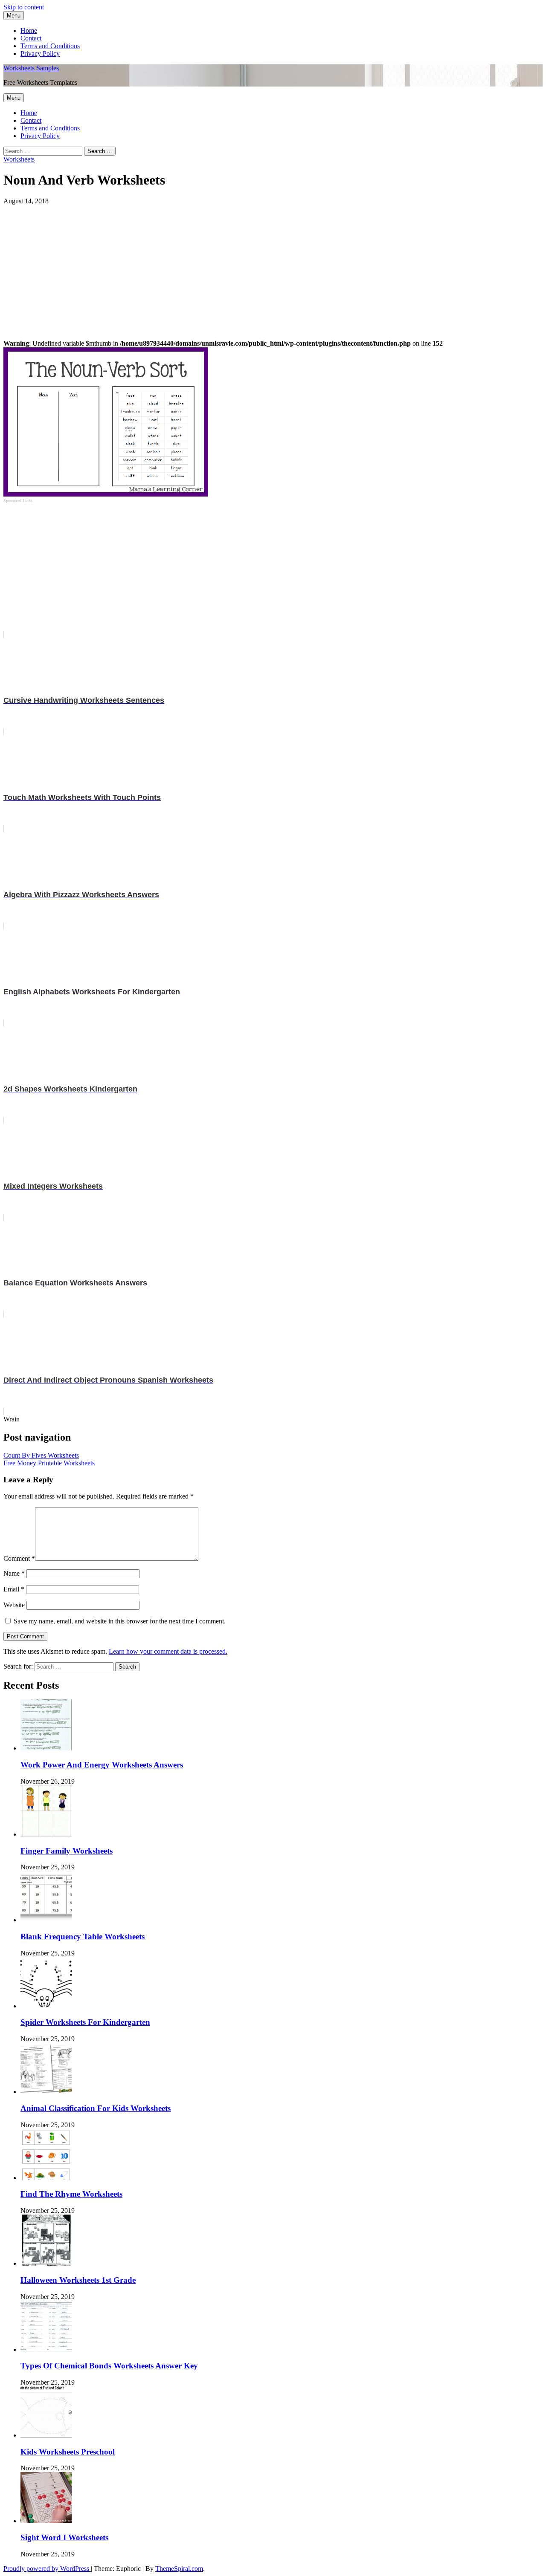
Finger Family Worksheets (67, 1851)
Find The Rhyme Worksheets (71, 2194)
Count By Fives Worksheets (41, 1455)
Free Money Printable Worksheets (49, 1463)
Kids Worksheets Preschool (68, 2452)
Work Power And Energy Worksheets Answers (102, 1765)
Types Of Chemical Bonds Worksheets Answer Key (109, 2366)
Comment (19, 1558)
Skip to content (24, 7)
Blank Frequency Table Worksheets (83, 1936)
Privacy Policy (40, 53)
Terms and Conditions (50, 46)
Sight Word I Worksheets (64, 2537)
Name (14, 1573)
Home (29, 30)
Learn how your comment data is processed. (168, 1651)
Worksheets (19, 159)
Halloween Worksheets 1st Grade (78, 2280)
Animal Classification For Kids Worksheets (96, 2108)
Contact (31, 38)
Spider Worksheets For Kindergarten (85, 2022)
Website (14, 1605)
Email (14, 1589)
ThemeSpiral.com (179, 2569)
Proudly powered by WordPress (47, 2569)
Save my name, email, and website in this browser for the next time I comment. (120, 1621)
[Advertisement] (259, 265)
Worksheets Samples (31, 68)
